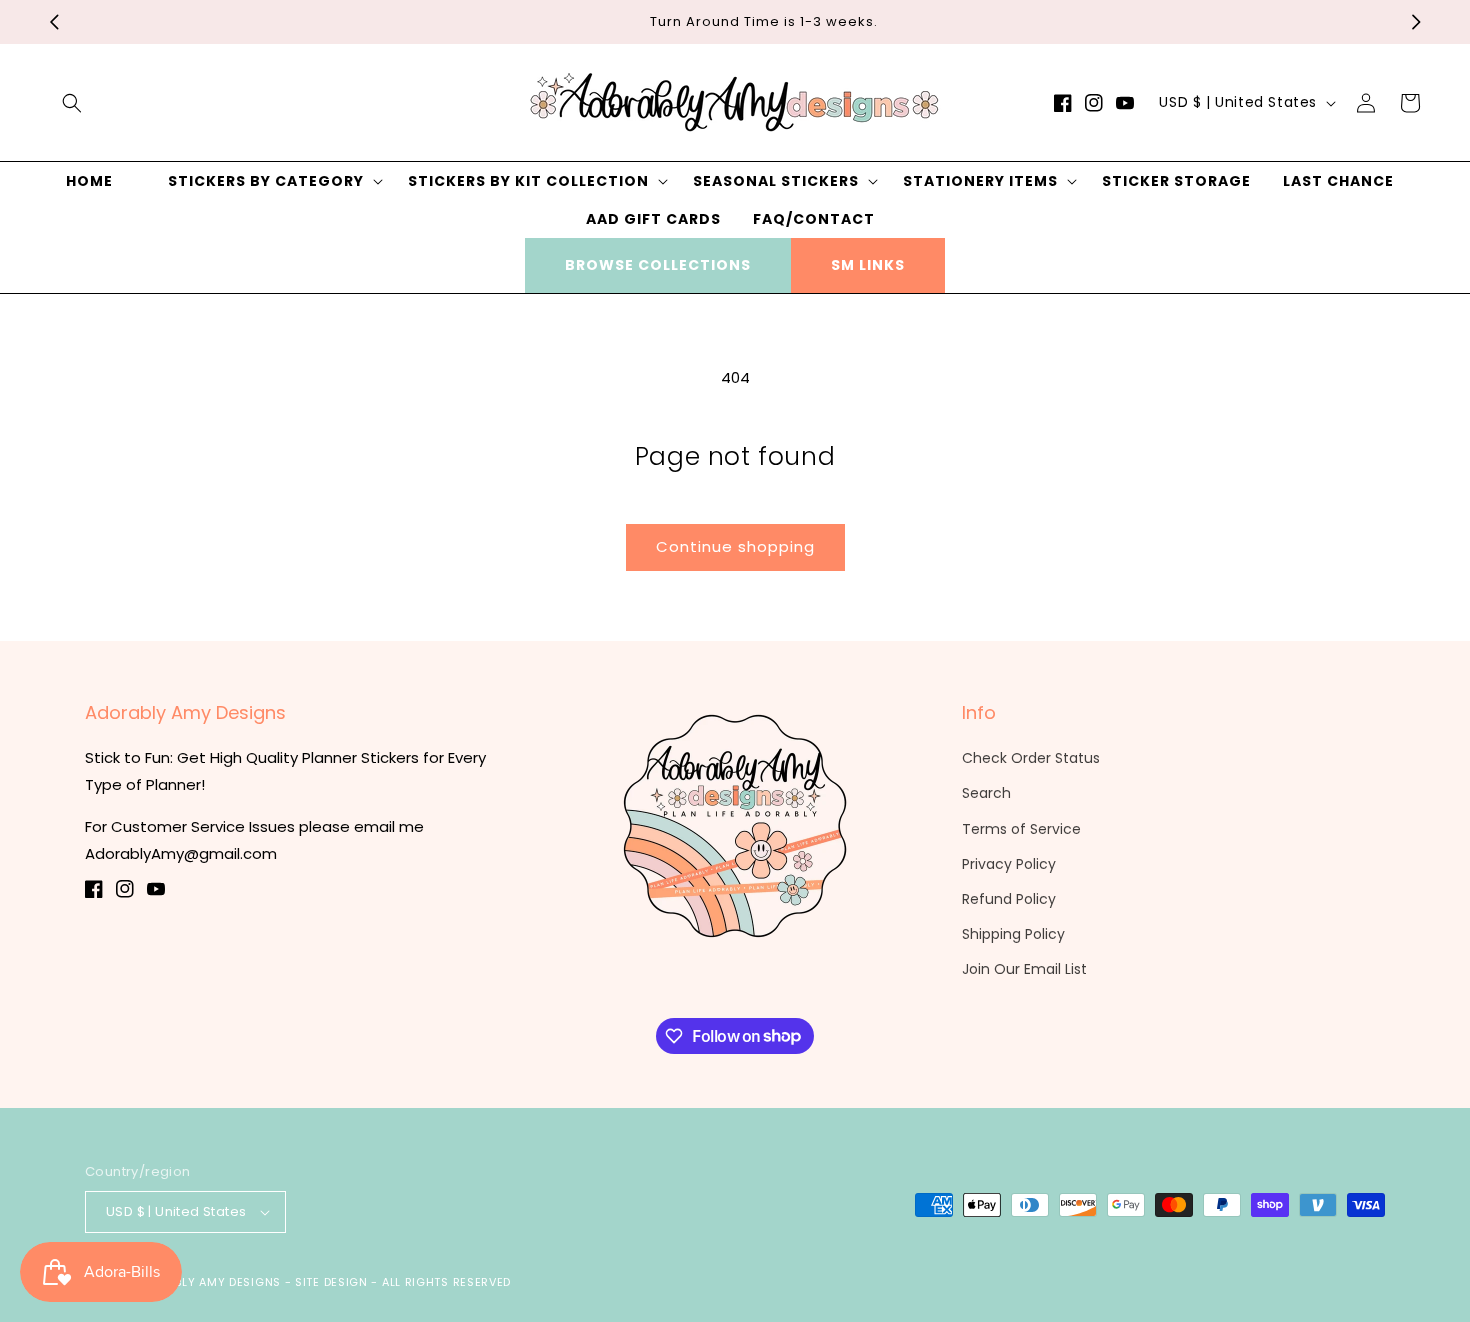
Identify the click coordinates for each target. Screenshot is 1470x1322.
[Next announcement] (1416, 22)
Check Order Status (1031, 758)
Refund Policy (1009, 899)
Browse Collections (658, 265)
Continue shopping (735, 546)
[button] (72, 103)
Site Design (331, 1282)
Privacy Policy (1009, 864)
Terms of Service (1021, 829)
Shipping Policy (1013, 934)
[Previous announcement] (54, 22)
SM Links (868, 265)
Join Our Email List (1024, 969)
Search (986, 793)
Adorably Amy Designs (208, 1282)
